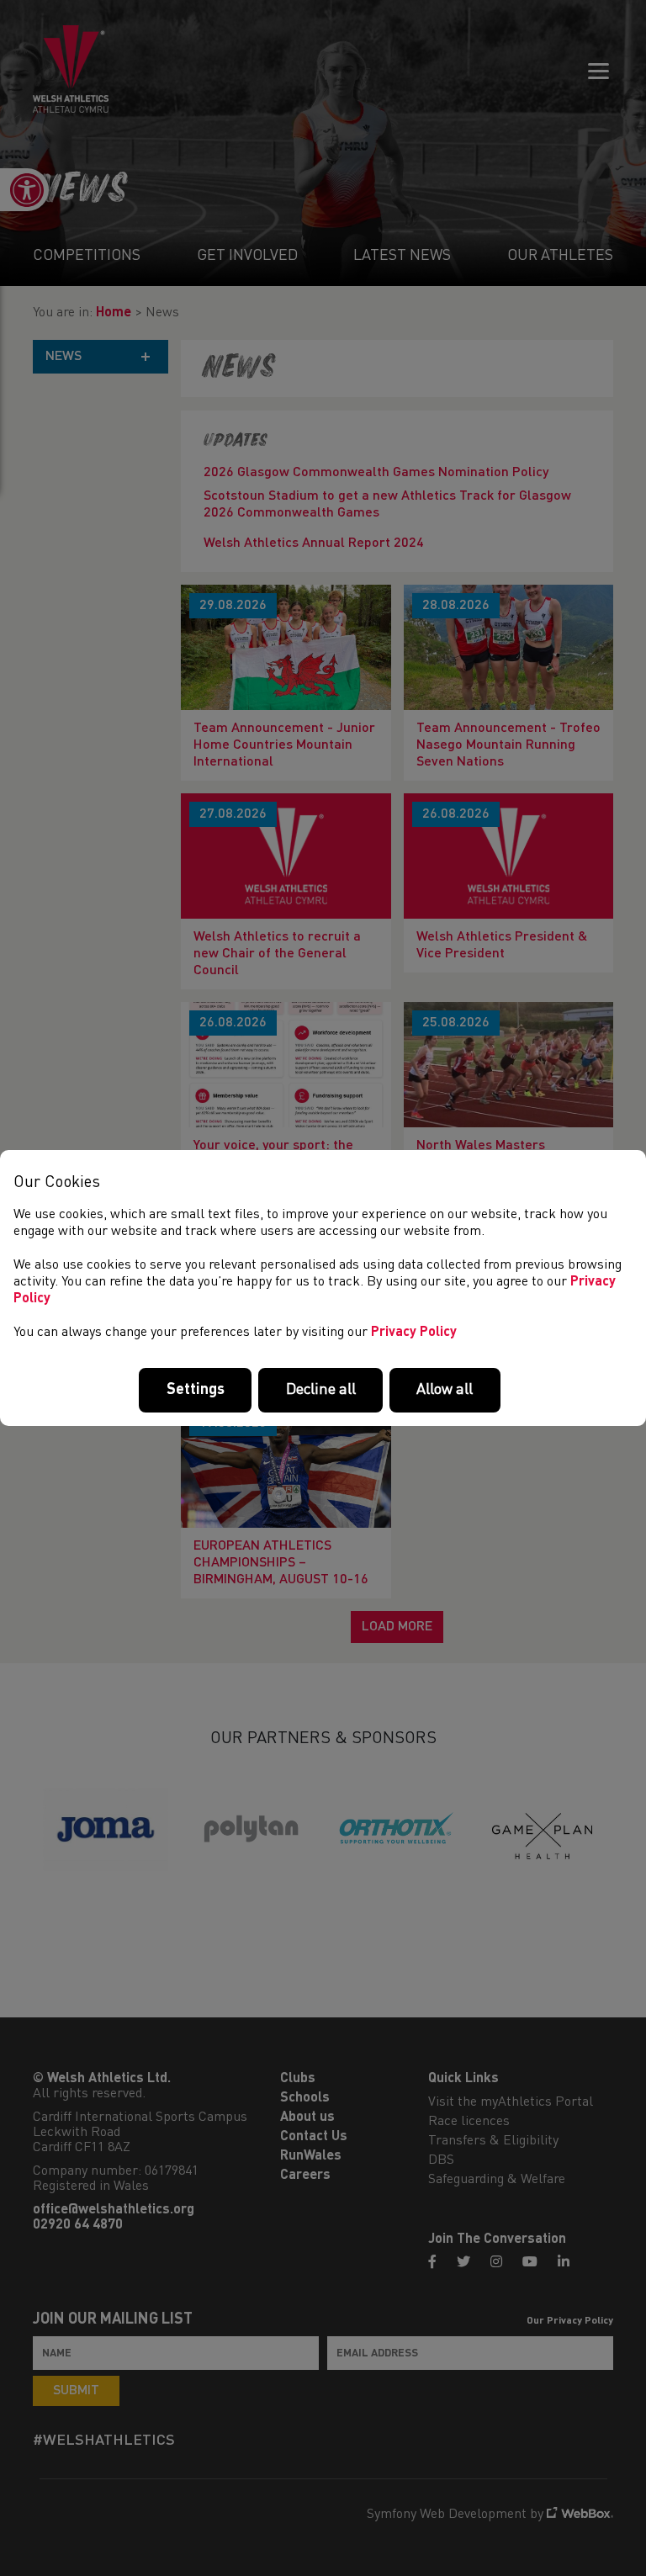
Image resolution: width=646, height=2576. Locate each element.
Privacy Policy (414, 1333)
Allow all (445, 1390)
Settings (196, 1390)
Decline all (321, 1390)
